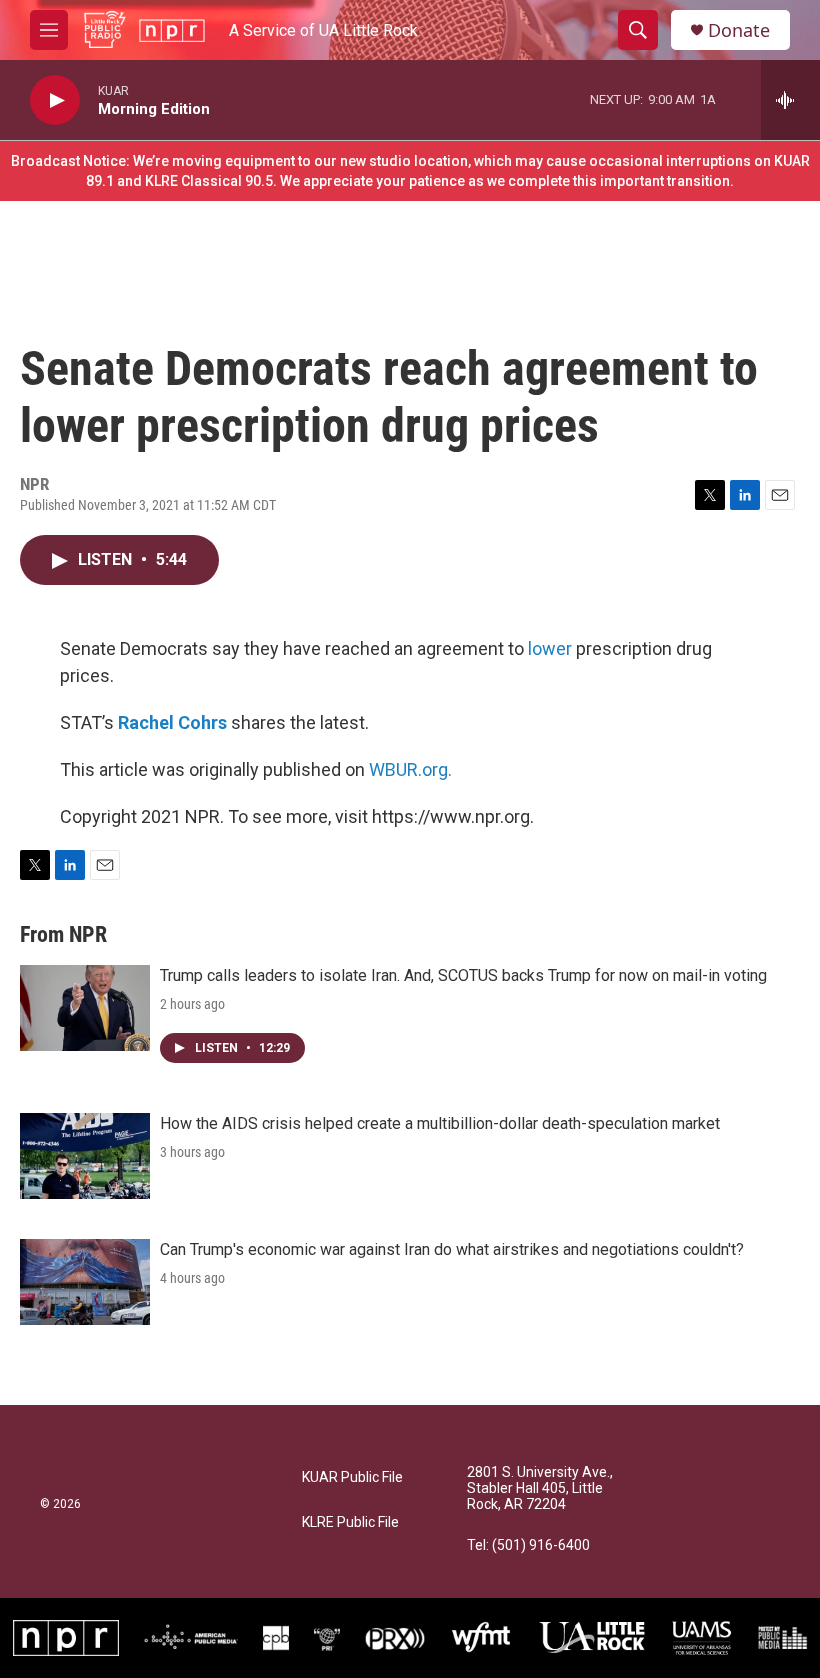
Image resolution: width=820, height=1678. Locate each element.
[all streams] (790, 100)
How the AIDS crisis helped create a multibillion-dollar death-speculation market (440, 1123)
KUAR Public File (352, 1477)
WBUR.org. (410, 769)
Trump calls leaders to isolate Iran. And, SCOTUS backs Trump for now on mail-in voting (463, 975)
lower (550, 648)
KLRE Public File (350, 1522)
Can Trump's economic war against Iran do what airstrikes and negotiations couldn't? (452, 1249)
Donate (739, 30)
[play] (55, 100)
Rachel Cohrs (172, 722)
